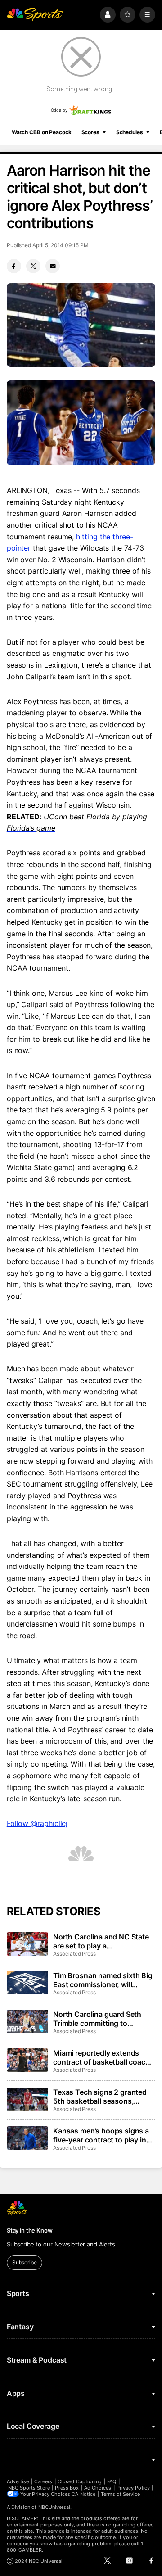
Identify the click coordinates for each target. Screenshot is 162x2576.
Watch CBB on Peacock (42, 132)
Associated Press (74, 1954)
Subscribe (25, 2262)
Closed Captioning (80, 2481)
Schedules (130, 132)
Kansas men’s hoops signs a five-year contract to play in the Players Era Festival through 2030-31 (101, 2135)
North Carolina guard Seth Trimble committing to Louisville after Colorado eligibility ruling (97, 2019)
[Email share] (53, 266)
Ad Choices (98, 2488)
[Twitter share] (33, 266)
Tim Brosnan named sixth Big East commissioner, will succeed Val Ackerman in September (103, 1980)
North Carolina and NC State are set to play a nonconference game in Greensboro (101, 1941)
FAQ (112, 2481)
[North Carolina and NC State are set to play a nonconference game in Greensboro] (27, 1944)
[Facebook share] (14, 266)
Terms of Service (121, 2494)
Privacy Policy (133, 2488)
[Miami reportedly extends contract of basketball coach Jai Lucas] (27, 2060)
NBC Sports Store (29, 2488)
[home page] (35, 15)
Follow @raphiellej (37, 1823)
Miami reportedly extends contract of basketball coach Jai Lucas (101, 2057)
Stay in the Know (30, 2230)
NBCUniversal (54, 2507)
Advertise (18, 2481)
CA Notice (83, 2494)
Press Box (67, 2488)
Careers (43, 2481)
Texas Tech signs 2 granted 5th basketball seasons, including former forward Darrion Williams (100, 2097)
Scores (90, 132)
